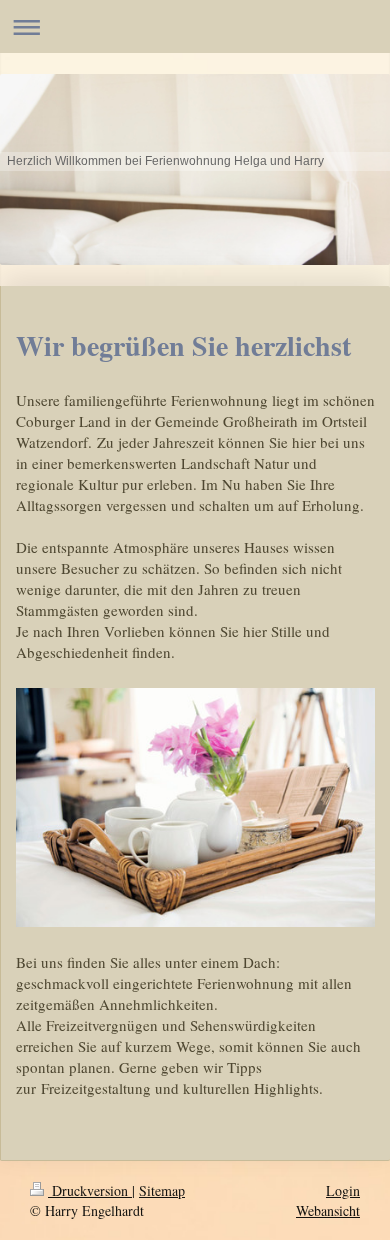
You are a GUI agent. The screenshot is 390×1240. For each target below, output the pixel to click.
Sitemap (162, 1190)
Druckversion (90, 1190)
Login (343, 1190)
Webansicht (328, 1210)
